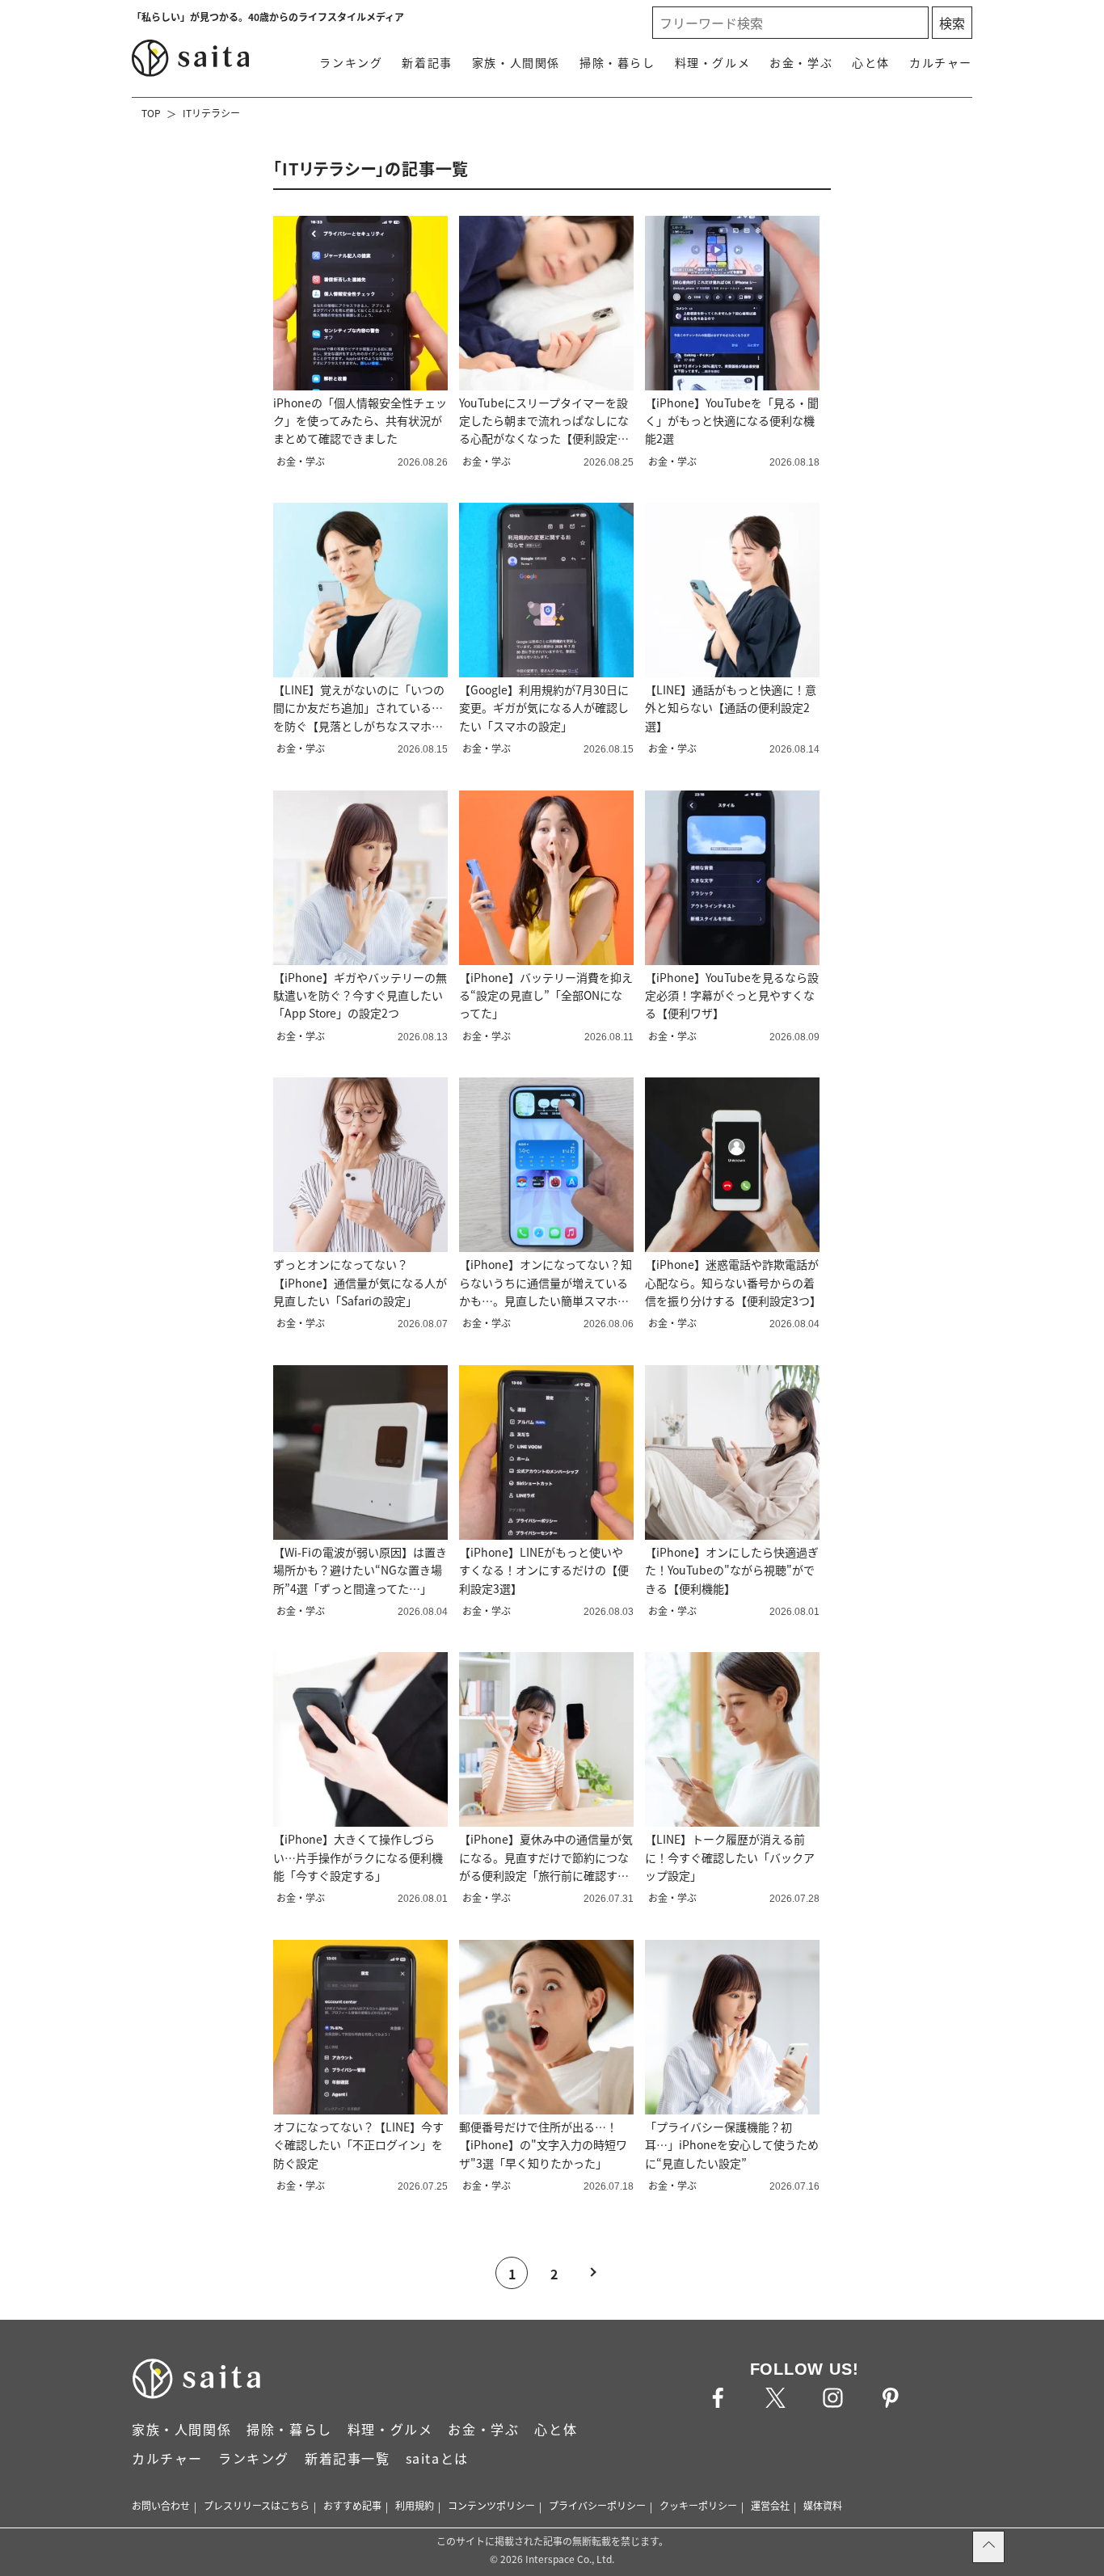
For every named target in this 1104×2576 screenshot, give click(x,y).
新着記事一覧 (348, 2458)
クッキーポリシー (698, 2505)
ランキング (351, 62)
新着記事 (427, 62)
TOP (151, 113)
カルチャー (941, 62)
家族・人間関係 (516, 62)
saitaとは (437, 2458)
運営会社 (770, 2505)
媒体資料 (823, 2505)
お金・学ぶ (801, 62)
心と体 (871, 62)
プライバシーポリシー (597, 2505)
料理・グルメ (713, 62)
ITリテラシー (211, 113)
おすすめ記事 (352, 2505)
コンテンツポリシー (491, 2505)
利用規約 (415, 2505)
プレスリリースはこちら (257, 2505)
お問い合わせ (161, 2505)
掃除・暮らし (617, 62)
